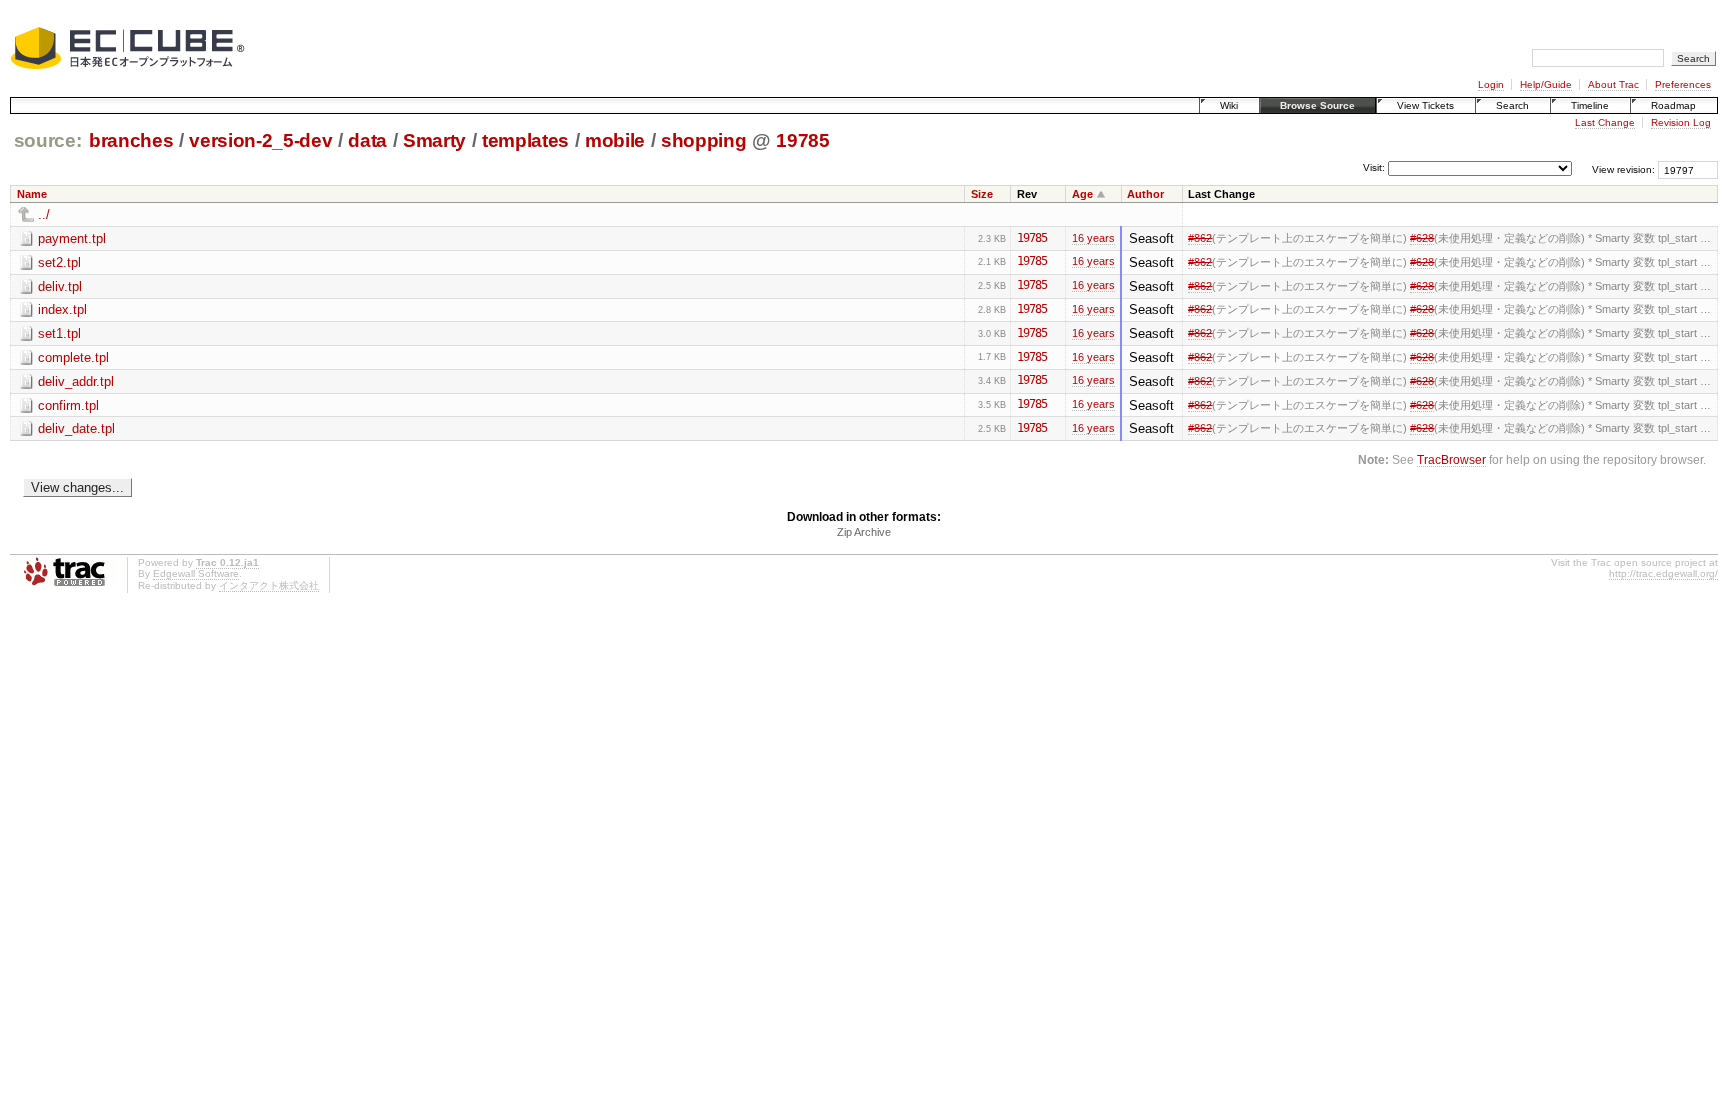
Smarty (434, 140)
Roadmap (1673, 105)
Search (1512, 105)
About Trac (1613, 84)
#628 (1422, 238)
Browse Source (1317, 105)
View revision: (1623, 169)
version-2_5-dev (260, 140)
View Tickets (1425, 105)
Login (1491, 84)
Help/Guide (1546, 84)
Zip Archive (864, 532)
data (367, 140)
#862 (1200, 238)
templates (525, 140)
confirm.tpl (68, 405)
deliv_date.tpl (76, 428)
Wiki (1229, 105)
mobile (615, 140)
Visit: (1374, 168)
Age (1082, 194)
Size (982, 194)
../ (44, 214)
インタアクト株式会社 (269, 585)
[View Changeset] (1057, 238)
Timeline (1590, 105)
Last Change (1605, 122)
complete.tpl (73, 357)
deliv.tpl (60, 286)
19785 (802, 140)
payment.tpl (72, 238)
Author (1145, 194)
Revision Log (1681, 122)
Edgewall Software (196, 573)
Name (32, 194)
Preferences (1683, 84)
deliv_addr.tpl (76, 381)
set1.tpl (59, 333)
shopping (703, 140)
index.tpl (62, 309)
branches (131, 140)
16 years (1093, 238)
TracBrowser (1451, 459)
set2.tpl (59, 262)
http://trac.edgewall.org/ (1663, 573)
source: (48, 140)
